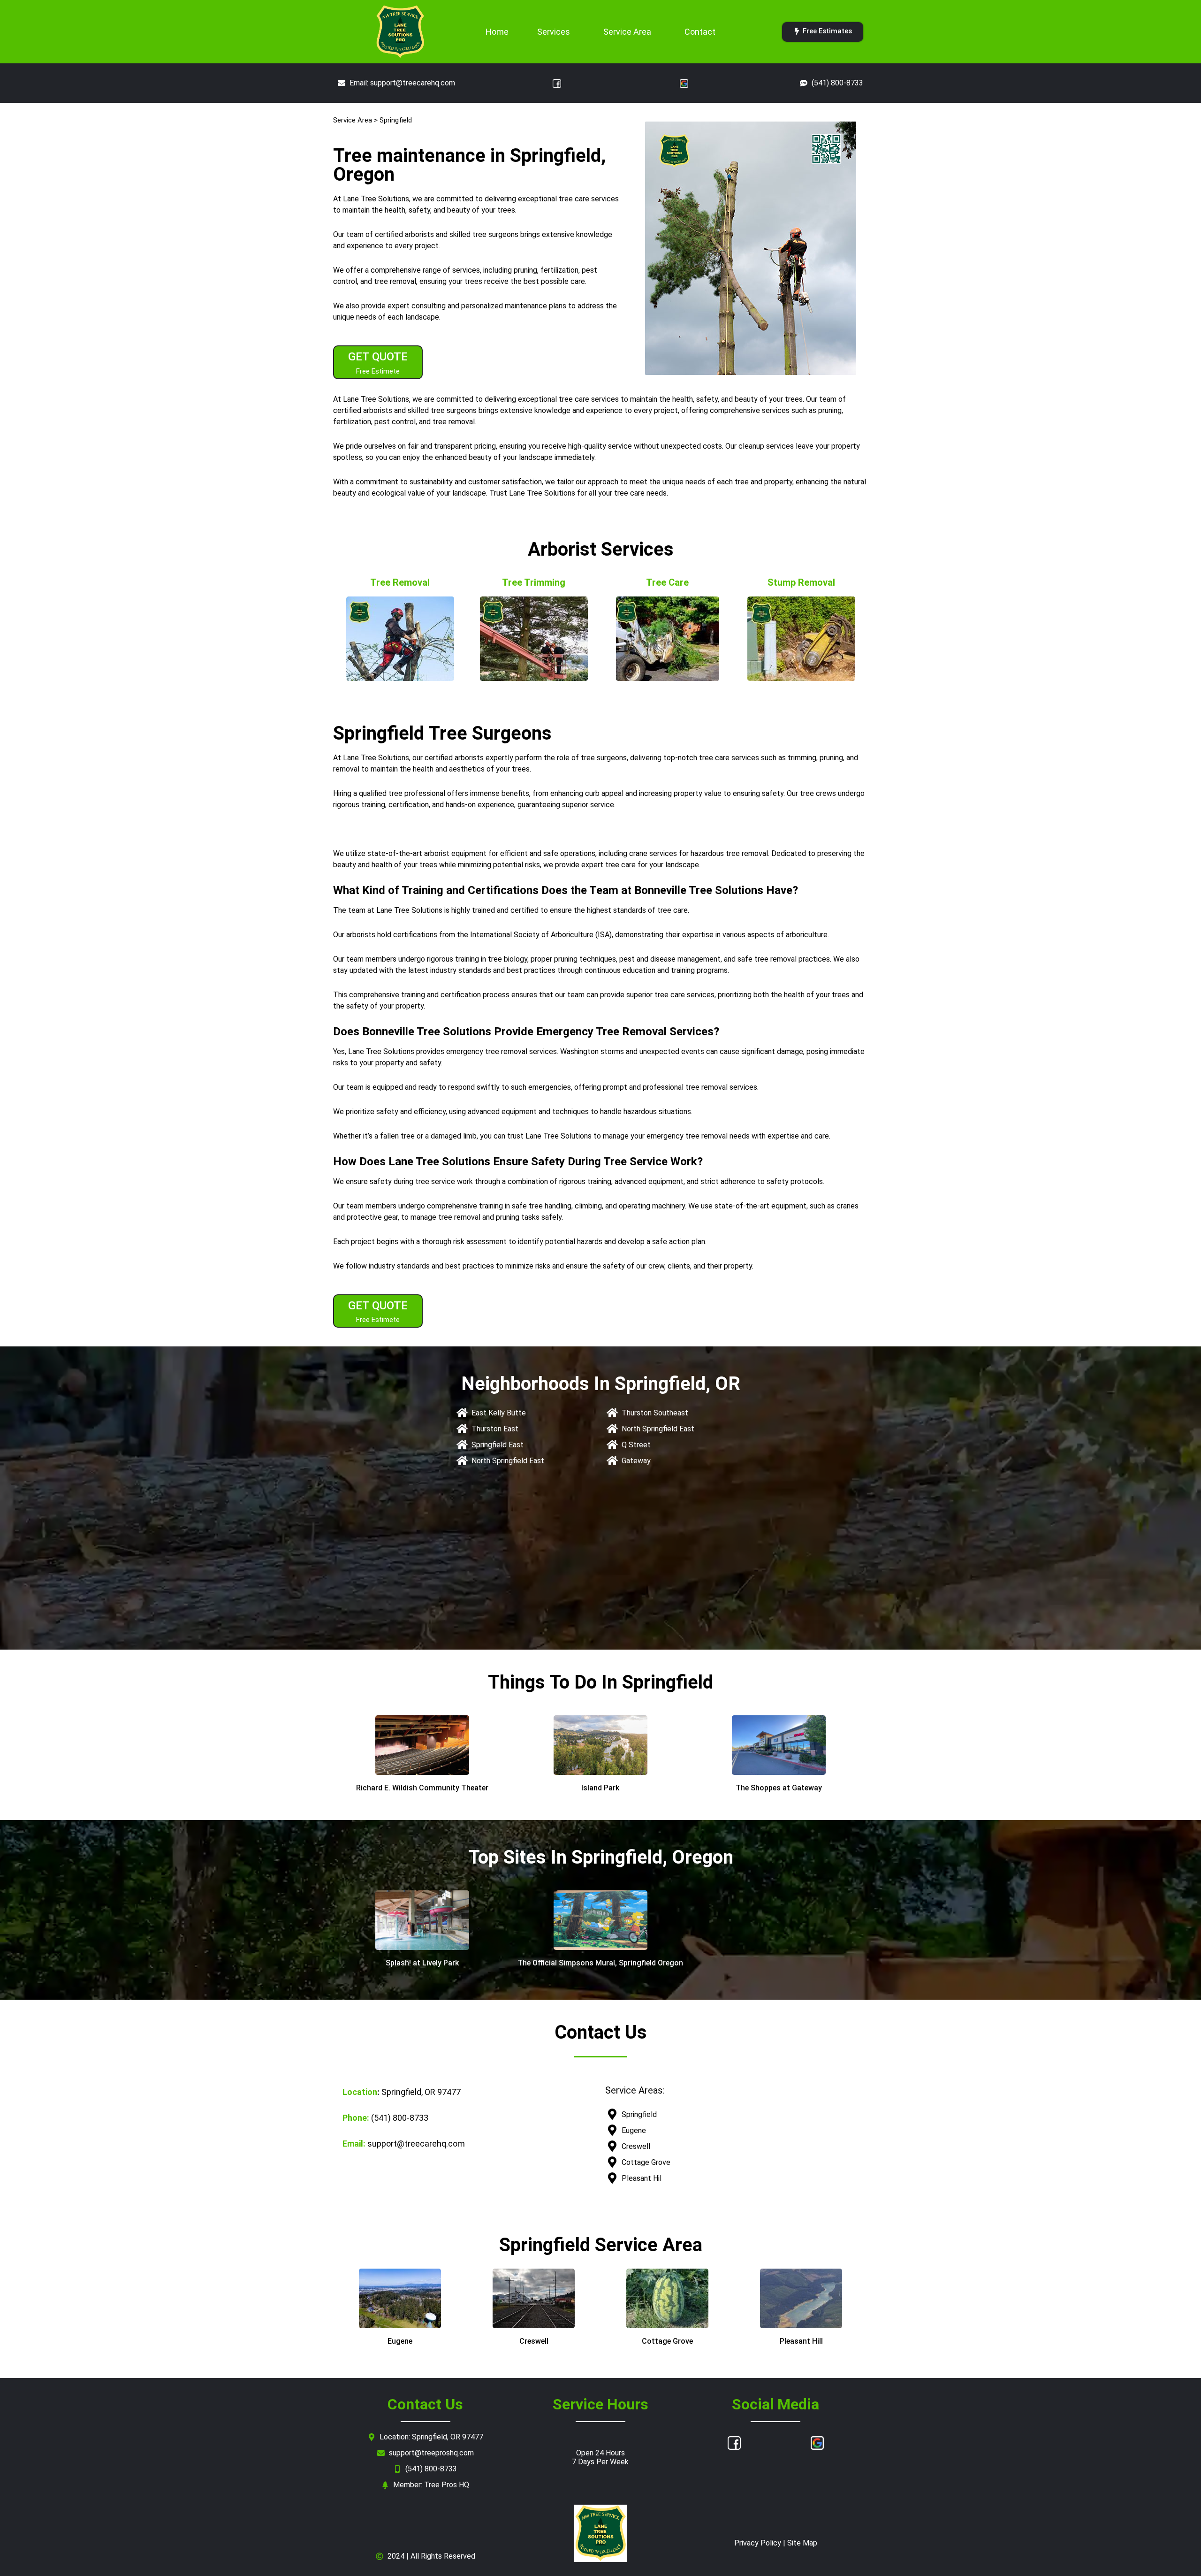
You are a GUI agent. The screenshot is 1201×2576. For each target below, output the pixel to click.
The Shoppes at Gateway (779, 1788)
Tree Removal (400, 582)
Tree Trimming (534, 582)
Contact (700, 32)
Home (497, 32)
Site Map (802, 2543)
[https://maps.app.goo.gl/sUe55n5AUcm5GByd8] (779, 1745)
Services (554, 32)
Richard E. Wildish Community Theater (422, 1788)
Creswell (534, 2341)
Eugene (400, 2341)
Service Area (627, 32)
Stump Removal (801, 582)
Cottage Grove (667, 2341)
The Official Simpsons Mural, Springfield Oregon (600, 1963)
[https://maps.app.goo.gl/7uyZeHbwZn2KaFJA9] (422, 1920)
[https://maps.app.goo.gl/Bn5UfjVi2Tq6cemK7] (600, 1745)
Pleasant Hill (801, 2341)
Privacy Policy (758, 2543)
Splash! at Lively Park (422, 1963)
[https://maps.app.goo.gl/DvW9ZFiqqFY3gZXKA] (422, 1745)
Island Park (600, 1788)
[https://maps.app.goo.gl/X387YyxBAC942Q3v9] (600, 1920)
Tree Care (667, 582)
